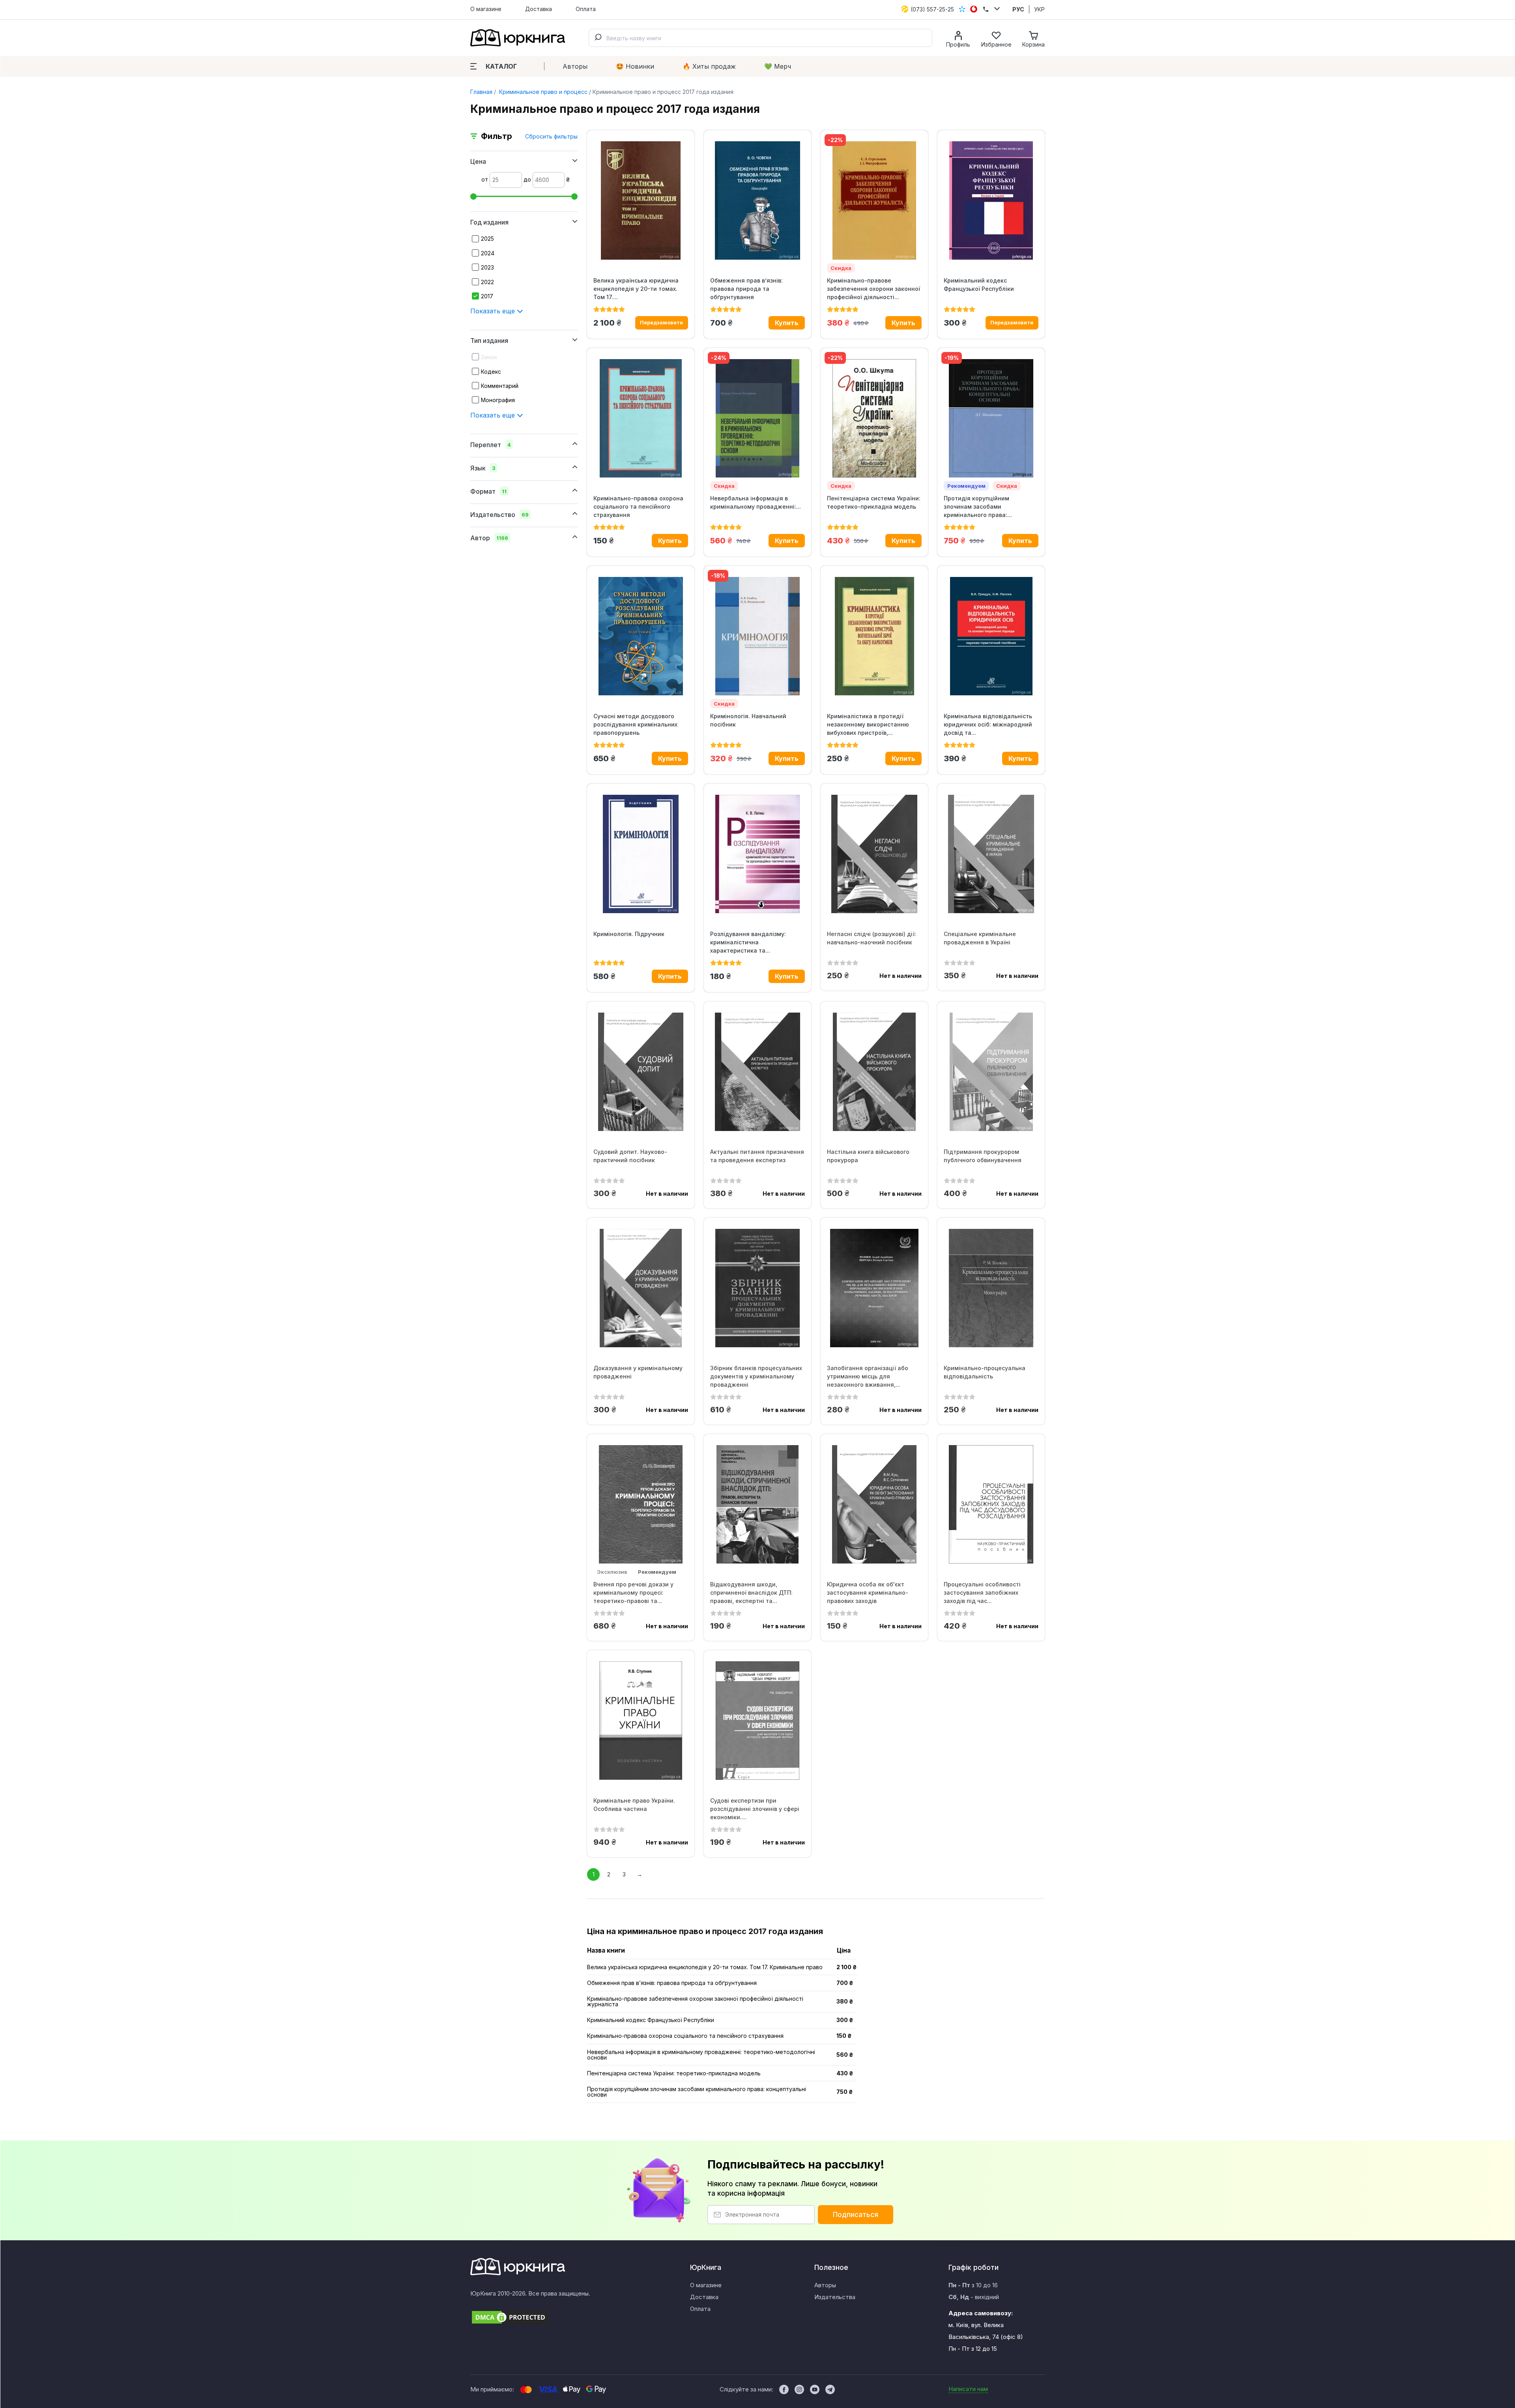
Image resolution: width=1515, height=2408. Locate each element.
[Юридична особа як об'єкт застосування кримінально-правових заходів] (874, 1504)
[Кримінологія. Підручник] (641, 854)
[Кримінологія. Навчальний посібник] (757, 636)
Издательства (835, 2297)
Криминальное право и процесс (542, 92)
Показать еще (494, 311)
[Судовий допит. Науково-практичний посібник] (641, 1072)
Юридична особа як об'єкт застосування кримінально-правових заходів (868, 1593)
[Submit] (598, 38)
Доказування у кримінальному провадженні (638, 1372)
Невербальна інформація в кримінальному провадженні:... (756, 502)
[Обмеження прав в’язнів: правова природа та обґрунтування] (757, 200)
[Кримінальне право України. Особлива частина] (641, 1721)
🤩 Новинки (635, 66)
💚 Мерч (778, 66)
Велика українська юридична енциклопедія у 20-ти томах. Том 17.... (636, 289)
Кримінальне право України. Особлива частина (634, 1805)
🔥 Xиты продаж (709, 66)
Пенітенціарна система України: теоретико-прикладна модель (874, 502)
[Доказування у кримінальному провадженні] (641, 1288)
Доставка (539, 9)
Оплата (586, 9)
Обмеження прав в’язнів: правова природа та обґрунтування (746, 289)
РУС (1018, 9)
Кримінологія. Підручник (629, 934)
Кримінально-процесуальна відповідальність (985, 1372)
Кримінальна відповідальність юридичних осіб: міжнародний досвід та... (988, 724)
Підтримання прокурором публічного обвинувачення (983, 1156)
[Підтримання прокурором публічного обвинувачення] (991, 1072)
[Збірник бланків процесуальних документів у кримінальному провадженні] (757, 1288)
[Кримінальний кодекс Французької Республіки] (991, 200)
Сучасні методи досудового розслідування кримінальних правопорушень (635, 724)
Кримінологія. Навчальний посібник (748, 720)
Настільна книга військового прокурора (868, 1156)
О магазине (486, 9)
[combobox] (760, 38)
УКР (1039, 9)
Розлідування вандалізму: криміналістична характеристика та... (748, 942)
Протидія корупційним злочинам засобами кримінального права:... (978, 507)
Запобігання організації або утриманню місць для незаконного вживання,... (868, 1376)
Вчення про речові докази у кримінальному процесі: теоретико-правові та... (633, 1593)
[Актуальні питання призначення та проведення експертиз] (757, 1072)
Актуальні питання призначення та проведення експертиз (757, 1156)
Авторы (575, 66)
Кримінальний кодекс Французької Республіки (979, 285)
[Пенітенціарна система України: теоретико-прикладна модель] (874, 418)
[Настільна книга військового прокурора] (874, 1072)
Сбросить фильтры (551, 136)
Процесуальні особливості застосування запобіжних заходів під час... (982, 1593)
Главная (481, 92)
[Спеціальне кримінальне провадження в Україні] (991, 854)
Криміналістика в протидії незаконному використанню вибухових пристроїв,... (868, 724)
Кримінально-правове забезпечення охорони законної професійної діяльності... (873, 289)
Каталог (501, 66)
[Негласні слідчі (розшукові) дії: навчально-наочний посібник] (874, 854)
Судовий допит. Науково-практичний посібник (630, 1156)
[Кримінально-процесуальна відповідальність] (991, 1288)
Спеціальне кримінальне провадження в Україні (980, 938)
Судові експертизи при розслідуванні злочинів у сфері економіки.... (755, 1809)
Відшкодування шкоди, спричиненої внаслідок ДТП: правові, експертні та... (751, 1593)
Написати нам (968, 2389)
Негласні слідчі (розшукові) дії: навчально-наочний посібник (872, 938)
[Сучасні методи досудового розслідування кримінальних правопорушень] (641, 636)
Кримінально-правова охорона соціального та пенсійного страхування (638, 507)
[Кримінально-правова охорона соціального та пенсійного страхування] (641, 418)
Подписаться (856, 2215)
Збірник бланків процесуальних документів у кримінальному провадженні (756, 1376)
